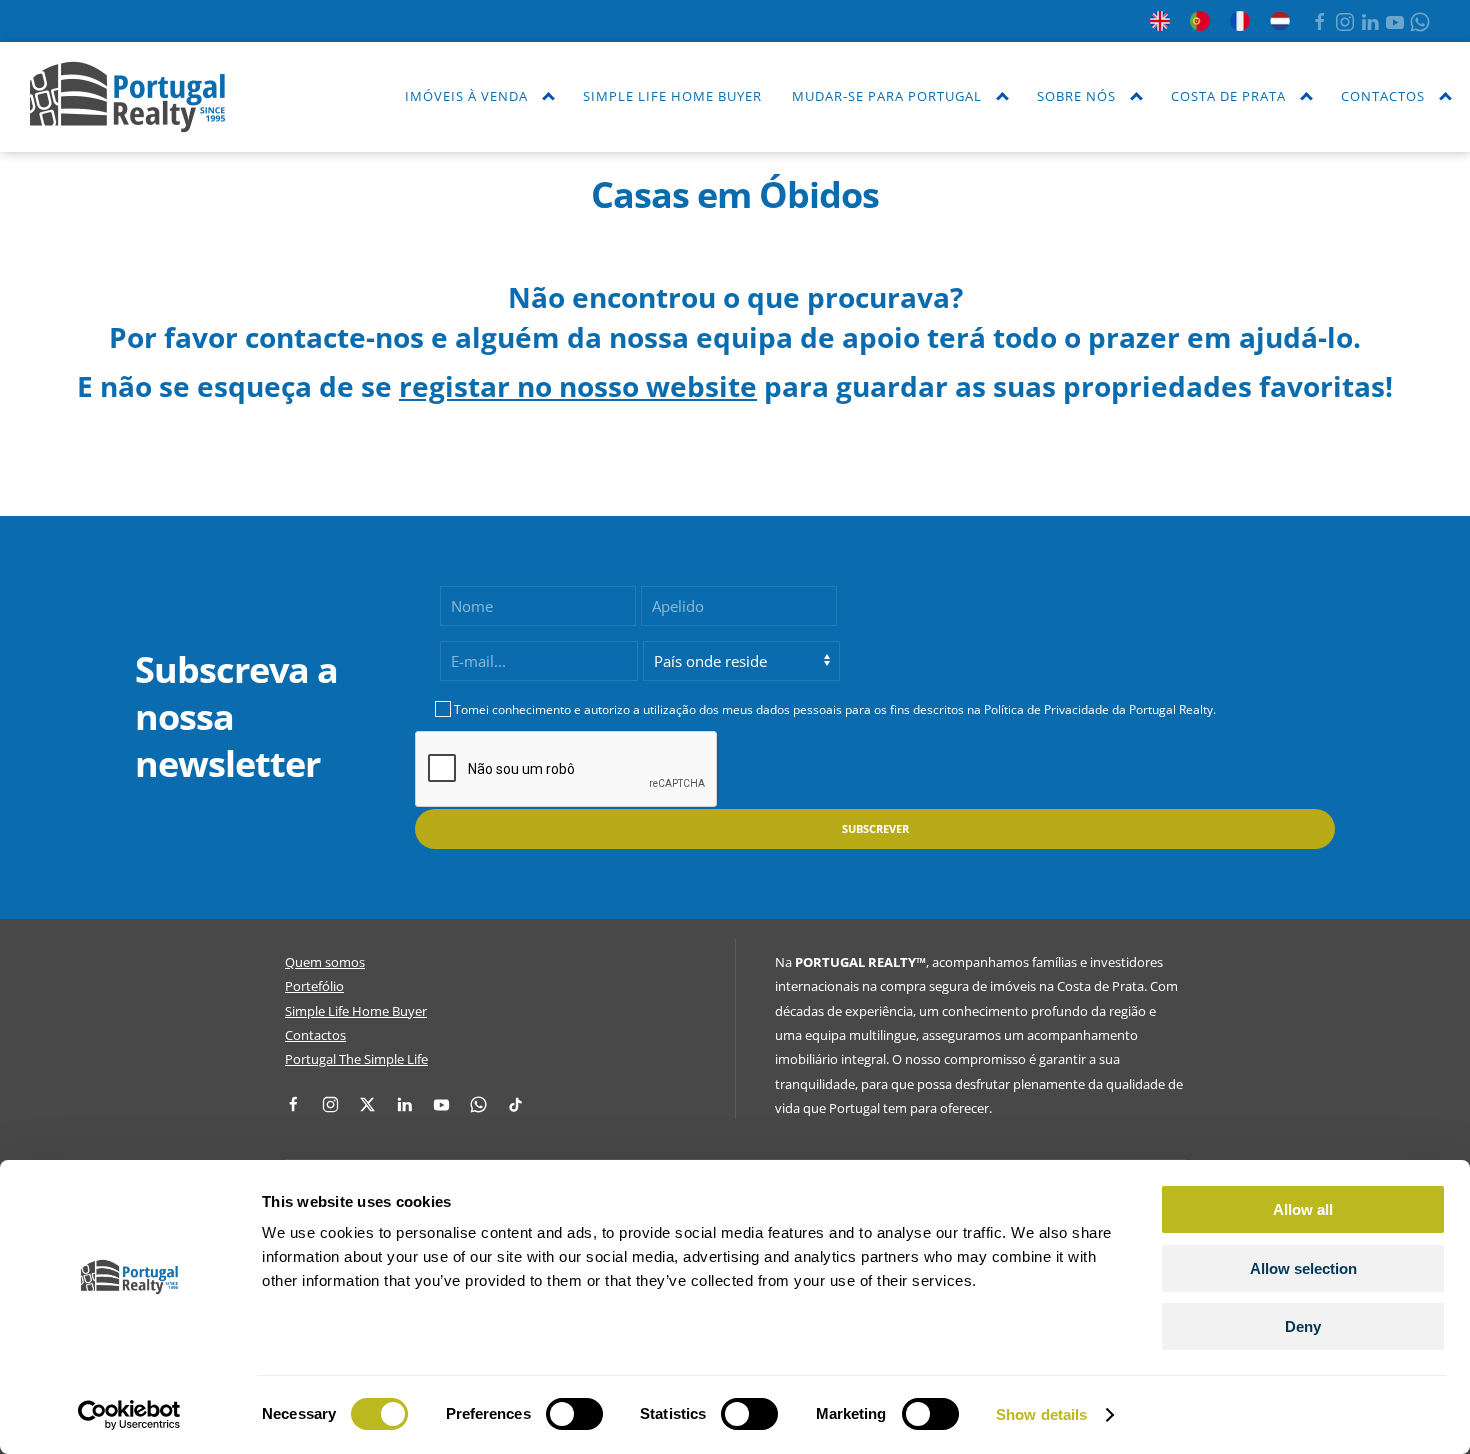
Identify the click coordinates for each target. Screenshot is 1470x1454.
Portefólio (314, 986)
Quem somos (325, 962)
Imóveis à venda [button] (466, 96)
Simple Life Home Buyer (672, 96)
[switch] (574, 1414)
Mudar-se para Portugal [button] (887, 96)
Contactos (315, 1035)
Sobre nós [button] (1076, 96)
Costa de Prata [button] (1228, 96)
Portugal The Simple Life (356, 1059)
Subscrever (875, 828)
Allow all (1303, 1209)
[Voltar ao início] (127, 97)
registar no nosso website (578, 386)
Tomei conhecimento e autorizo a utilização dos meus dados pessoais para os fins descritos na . (835, 709)
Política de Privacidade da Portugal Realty (1098, 709)
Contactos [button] (1383, 96)
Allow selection (1303, 1268)
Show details (1041, 1414)
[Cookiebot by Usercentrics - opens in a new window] (129, 1415)
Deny (1303, 1326)
